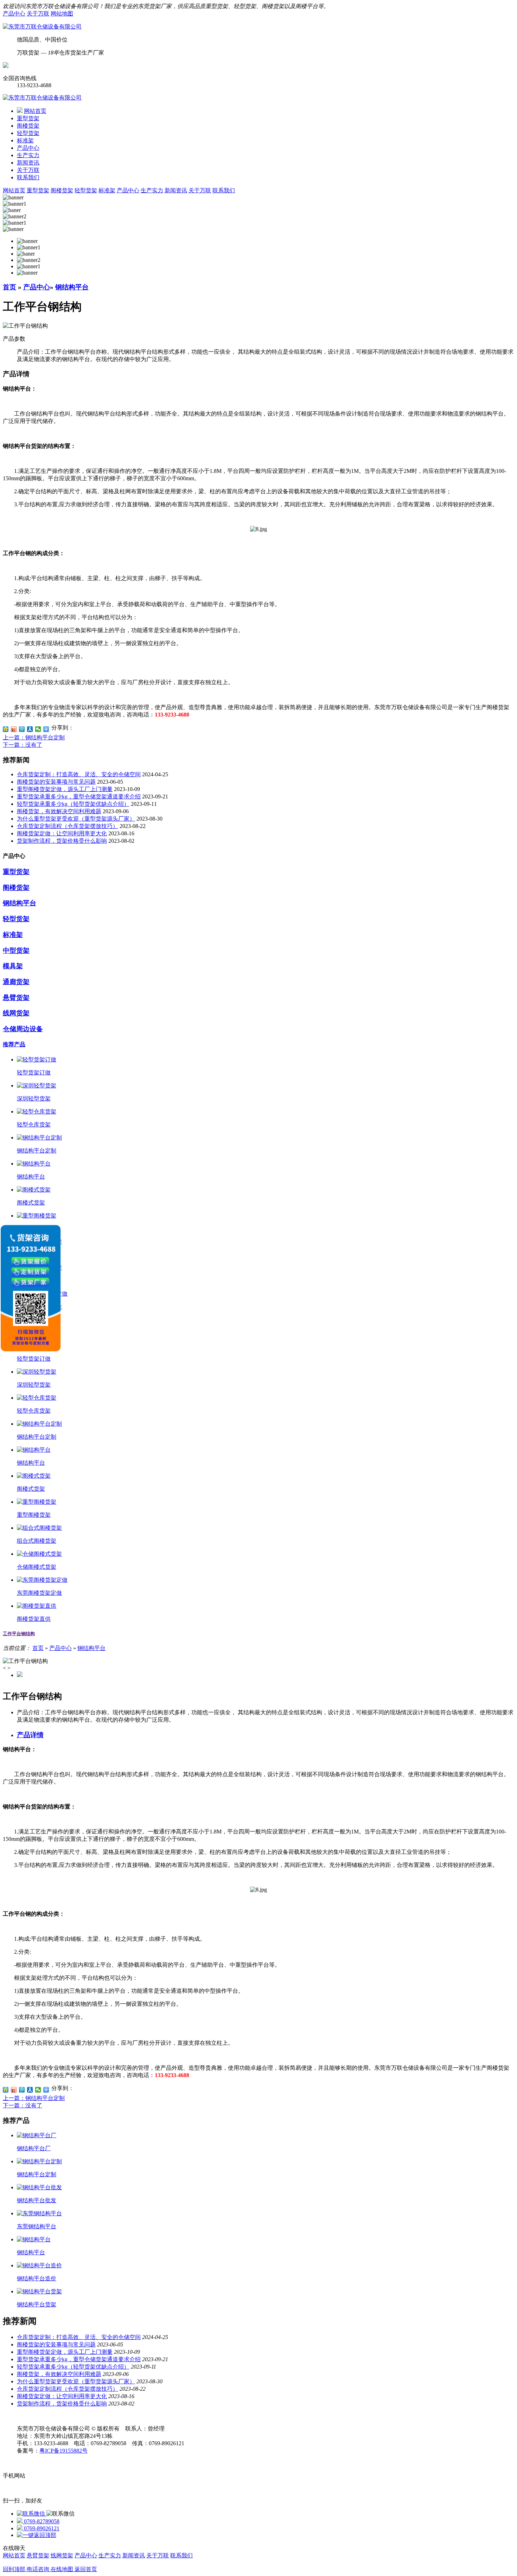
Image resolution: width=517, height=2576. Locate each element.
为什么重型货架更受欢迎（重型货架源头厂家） (76, 819)
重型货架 (28, 118)
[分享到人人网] (30, 729)
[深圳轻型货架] (37, 1085)
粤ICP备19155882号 (63, 2451)
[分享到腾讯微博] (22, 729)
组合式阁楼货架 (37, 1541)
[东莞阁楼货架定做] (42, 1580)
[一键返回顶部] (37, 2535)
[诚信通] (6, 66)
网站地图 (62, 14)
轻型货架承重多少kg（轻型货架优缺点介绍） (73, 804)
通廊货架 (16, 982)
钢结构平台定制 (37, 1151)
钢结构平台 (72, 287)
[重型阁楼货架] (37, 1216)
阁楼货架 (28, 126)
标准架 (25, 140)
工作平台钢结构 (19, 1634)
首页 (9, 287)
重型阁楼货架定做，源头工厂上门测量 (65, 789)
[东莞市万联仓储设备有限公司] (42, 27)
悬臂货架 (16, 998)
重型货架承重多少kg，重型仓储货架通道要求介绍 (79, 796)
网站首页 (35, 111)
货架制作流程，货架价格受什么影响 (62, 841)
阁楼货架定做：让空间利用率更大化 (62, 833)
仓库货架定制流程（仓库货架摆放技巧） (68, 826)
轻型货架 (28, 133)
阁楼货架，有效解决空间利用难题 (59, 811)
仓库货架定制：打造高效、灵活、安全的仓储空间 (79, 774)
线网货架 (16, 1013)
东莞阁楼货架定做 (39, 1593)
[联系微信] (32, 2514)
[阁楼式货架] (34, 1190)
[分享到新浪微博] (14, 729)
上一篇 (34, 737)
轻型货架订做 (34, 1072)
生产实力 (28, 155)
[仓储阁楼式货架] (39, 1554)
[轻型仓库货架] (37, 1112)
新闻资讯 (28, 163)
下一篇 (23, 745)
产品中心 (14, 14)
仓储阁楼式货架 (37, 1567)
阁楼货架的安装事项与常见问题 (56, 782)
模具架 (13, 966)
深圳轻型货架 (34, 1099)
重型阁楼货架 (34, 1515)
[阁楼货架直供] (37, 1606)
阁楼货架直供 (34, 1619)
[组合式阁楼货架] (39, 1528)
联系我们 (28, 177)
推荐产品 (14, 1044)
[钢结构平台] (34, 1164)
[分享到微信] (38, 729)
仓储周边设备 (23, 1029)
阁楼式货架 (31, 1203)
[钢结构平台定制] (39, 1138)
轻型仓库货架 (34, 1125)
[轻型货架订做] (37, 1059)
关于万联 (38, 14)
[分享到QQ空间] (6, 729)
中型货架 (16, 950)
